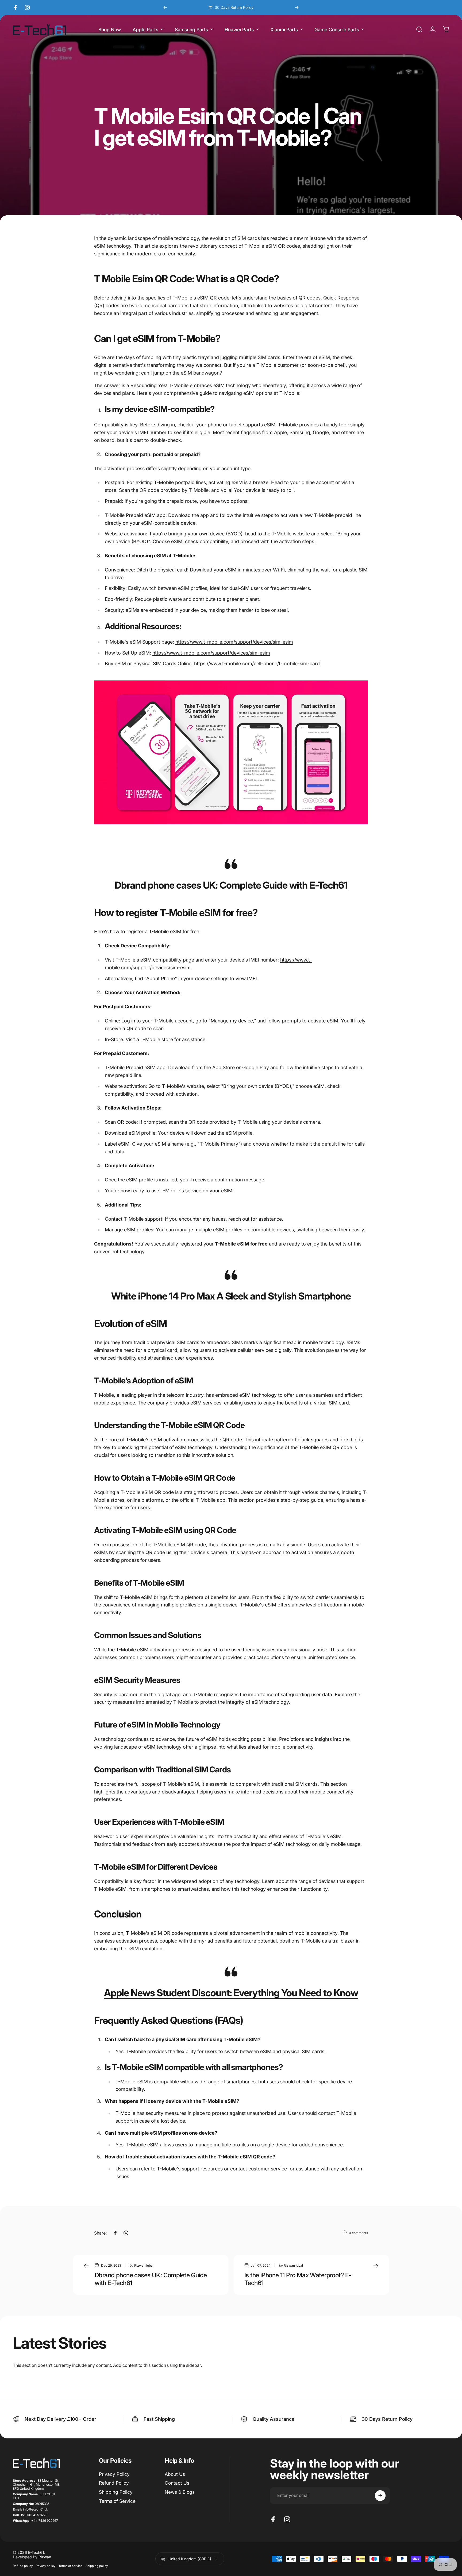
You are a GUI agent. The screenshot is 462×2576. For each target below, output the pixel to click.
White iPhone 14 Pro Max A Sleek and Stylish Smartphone (231, 1296)
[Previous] (165, 7)
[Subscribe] (380, 2496)
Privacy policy (46, 2566)
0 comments (358, 2233)
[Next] (297, 7)
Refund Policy (114, 2483)
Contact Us (177, 2483)
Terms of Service (117, 2501)
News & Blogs (180, 2492)
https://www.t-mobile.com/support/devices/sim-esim (234, 642)
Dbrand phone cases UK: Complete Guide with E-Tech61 (231, 885)
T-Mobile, (199, 490)
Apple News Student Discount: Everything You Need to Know (231, 1993)
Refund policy (23, 2566)
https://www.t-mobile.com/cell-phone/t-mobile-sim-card (257, 664)
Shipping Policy (116, 2492)
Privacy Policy (114, 2474)
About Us (175, 2474)
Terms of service (70, 2566)
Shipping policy (97, 2566)
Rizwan (45, 2557)
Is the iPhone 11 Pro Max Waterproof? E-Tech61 (298, 2279)
